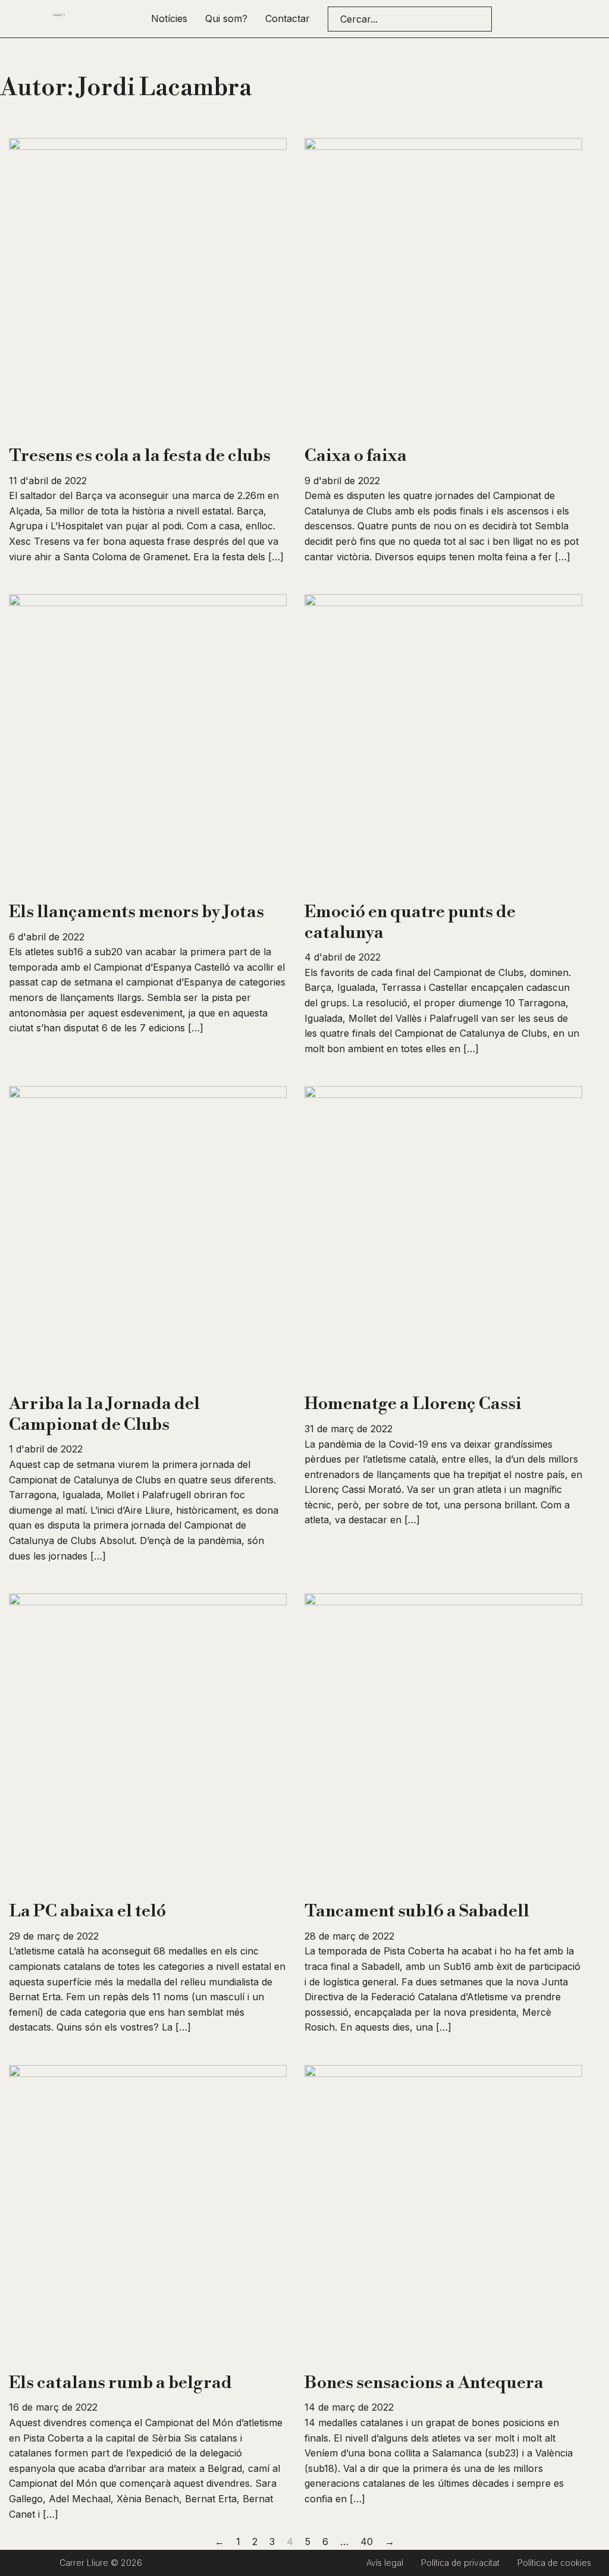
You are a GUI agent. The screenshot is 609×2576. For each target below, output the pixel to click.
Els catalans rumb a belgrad (120, 2383)
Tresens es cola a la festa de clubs (140, 456)
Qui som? (226, 18)
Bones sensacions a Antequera (424, 2383)
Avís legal (385, 2563)
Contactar (288, 18)
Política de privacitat (460, 2563)
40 (367, 2542)
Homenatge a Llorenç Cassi (413, 1404)
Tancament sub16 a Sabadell (417, 1911)
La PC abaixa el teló (87, 1911)
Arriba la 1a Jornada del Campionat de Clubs (104, 1414)
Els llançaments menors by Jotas (136, 912)
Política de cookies (554, 2563)
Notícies (169, 18)
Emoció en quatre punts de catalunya (410, 922)
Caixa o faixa (356, 456)
